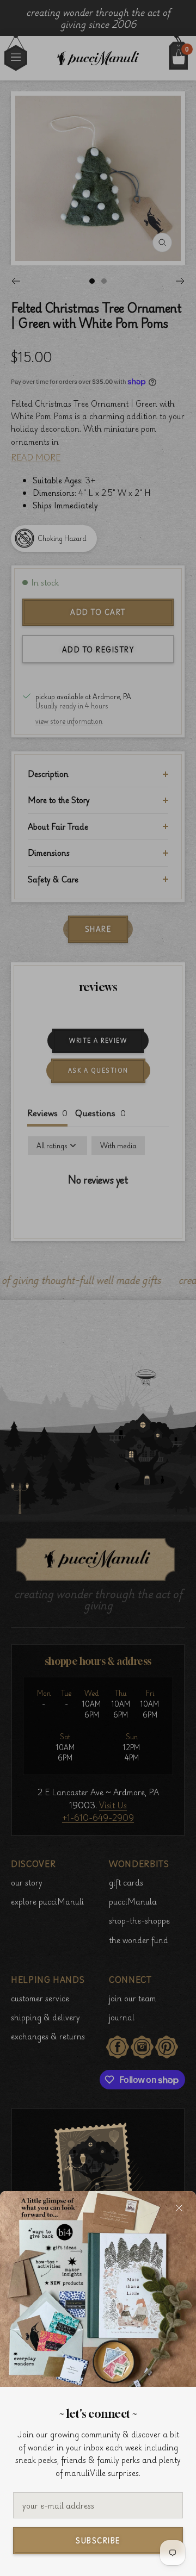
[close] (179, 2208)
